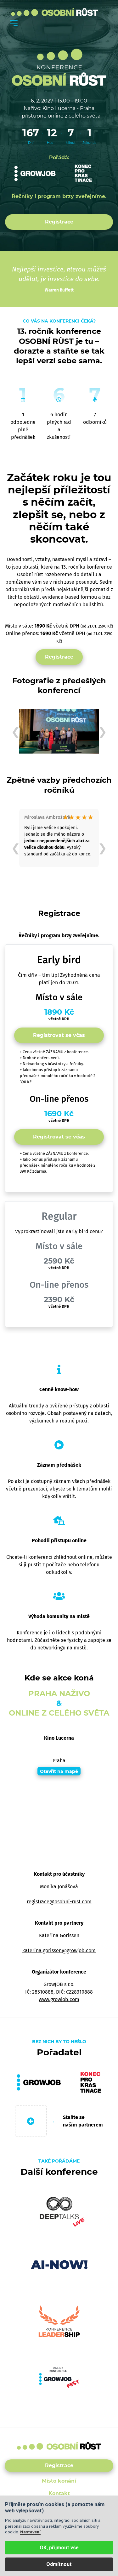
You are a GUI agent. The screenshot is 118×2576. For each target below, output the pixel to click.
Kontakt (59, 2493)
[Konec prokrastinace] (83, 173)
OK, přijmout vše (59, 2548)
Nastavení (30, 2532)
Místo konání (59, 2481)
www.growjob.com (59, 1999)
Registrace (59, 222)
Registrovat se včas (59, 1035)
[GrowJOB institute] (35, 173)
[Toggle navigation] (14, 23)
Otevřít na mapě (59, 1771)
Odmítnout (59, 2564)
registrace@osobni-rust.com (59, 1902)
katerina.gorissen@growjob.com (59, 1950)
